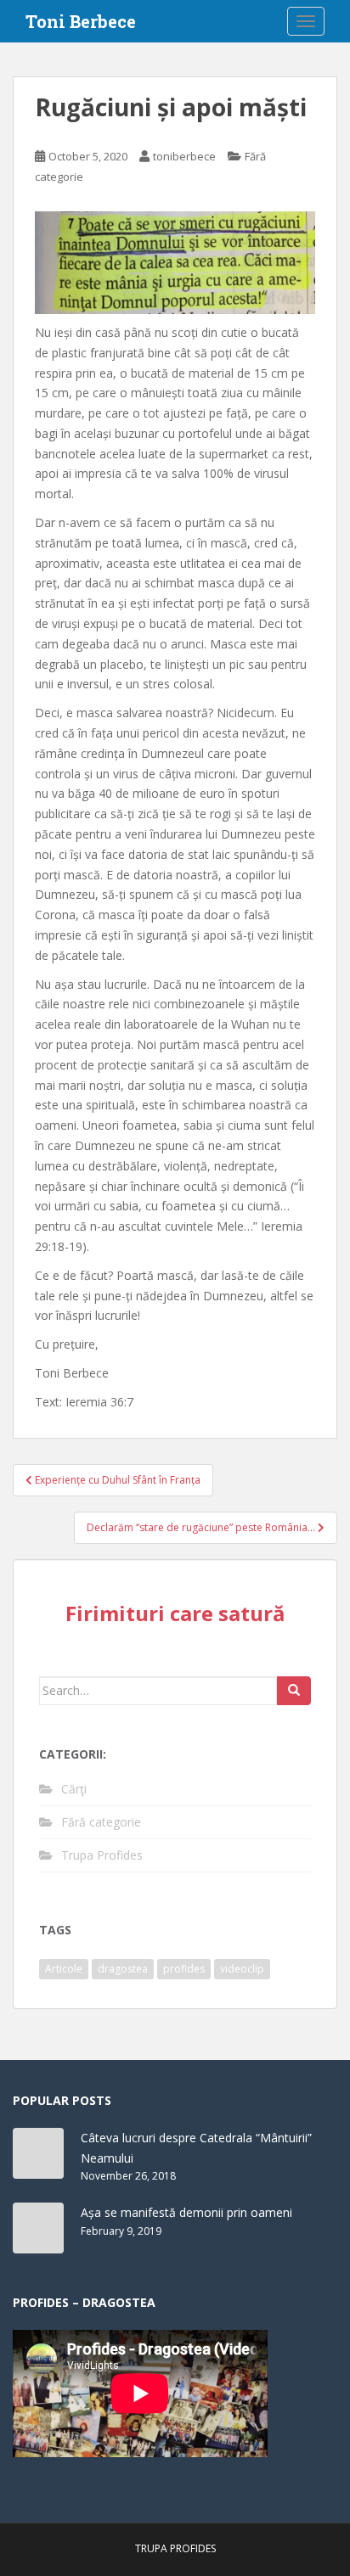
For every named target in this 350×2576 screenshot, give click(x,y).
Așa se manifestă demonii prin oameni (186, 2212)
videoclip (242, 1969)
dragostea (123, 1969)
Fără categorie (101, 1822)
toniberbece (184, 156)
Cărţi (74, 1789)
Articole (64, 1969)
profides (184, 1969)
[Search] (294, 1691)
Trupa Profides (102, 1855)
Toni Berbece (81, 21)
